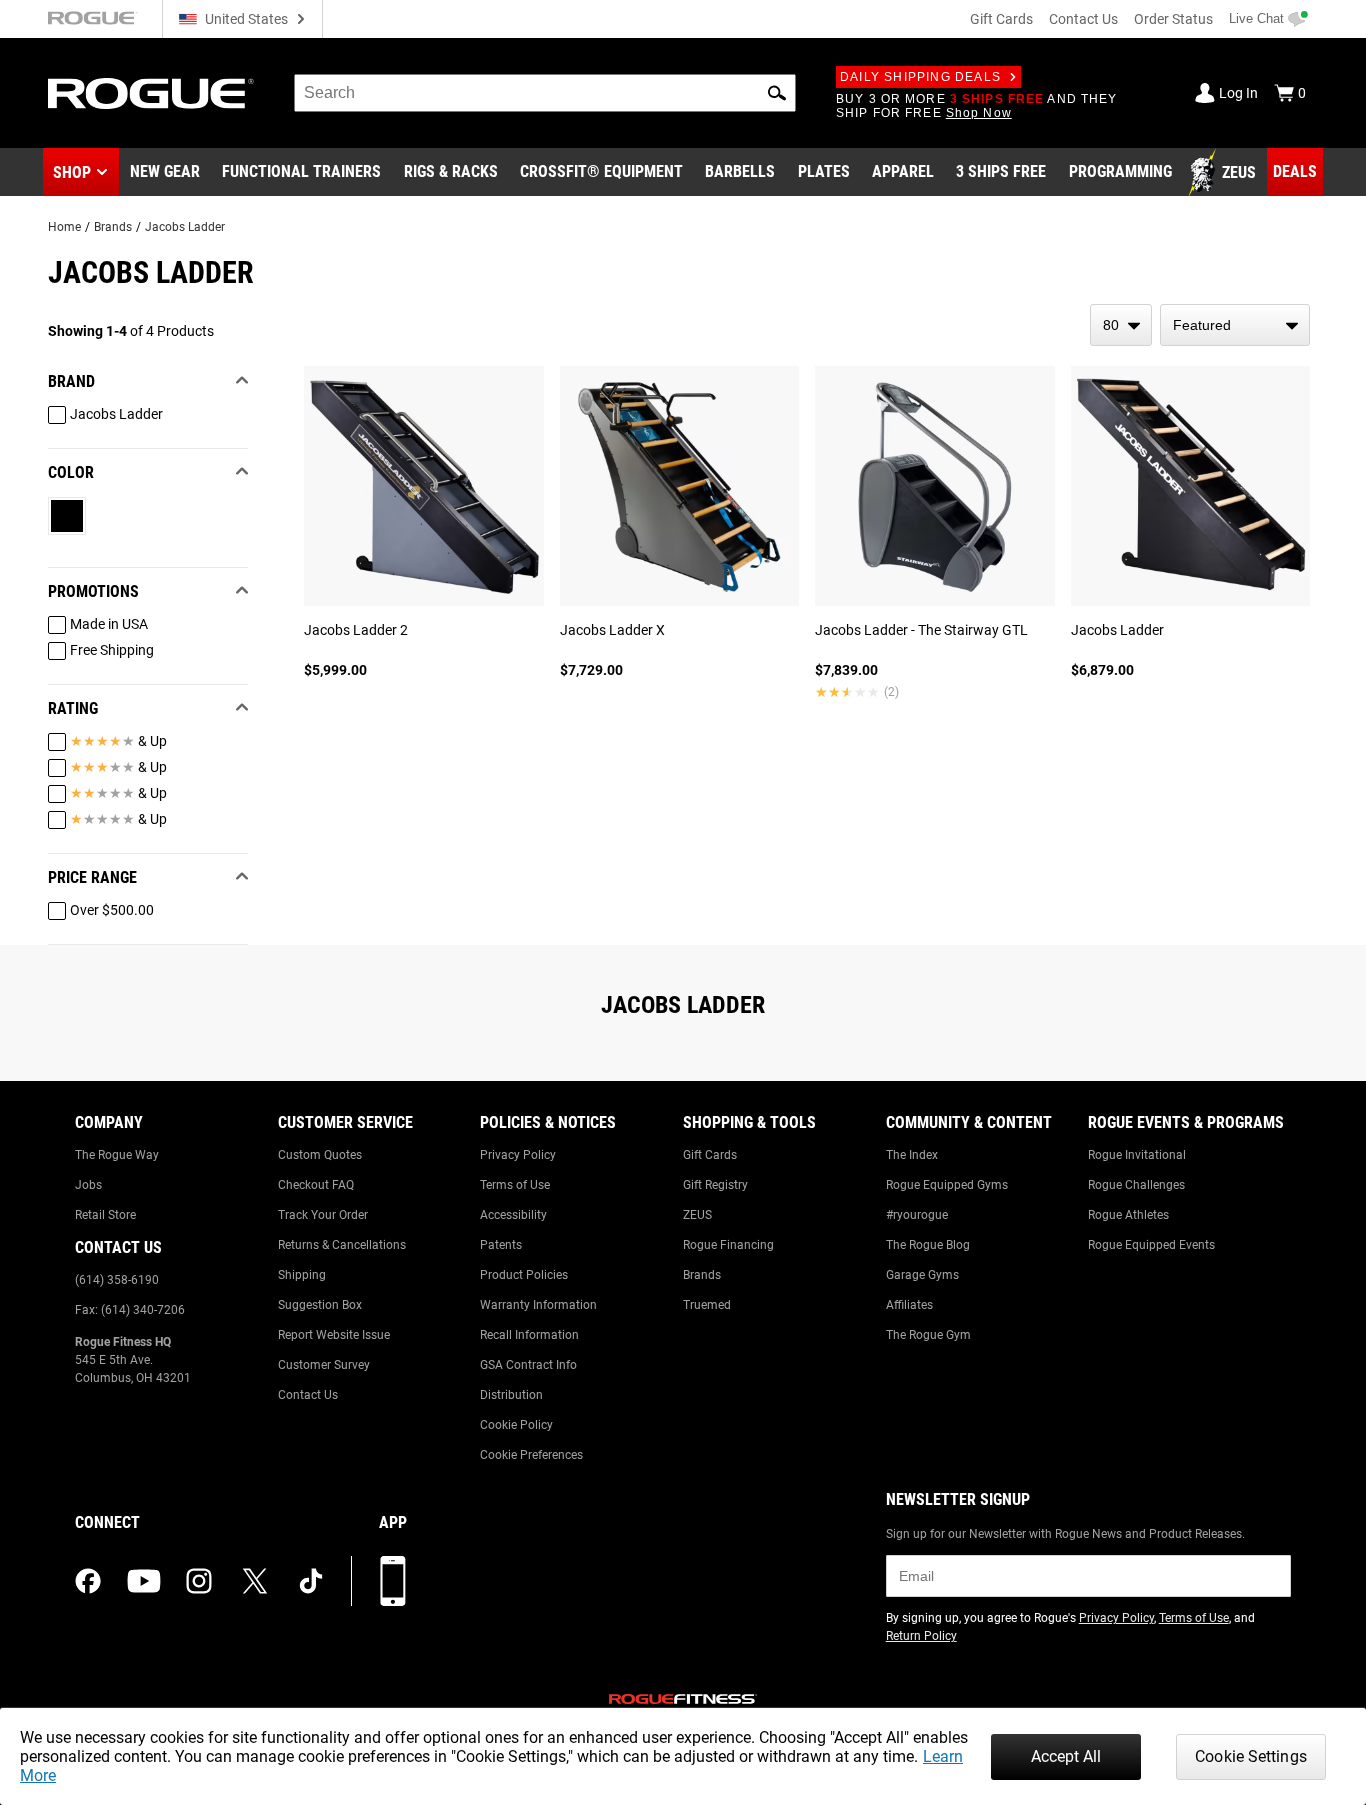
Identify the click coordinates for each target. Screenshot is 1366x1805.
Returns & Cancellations (342, 1245)
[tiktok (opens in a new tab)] (311, 1581)
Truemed (707, 1305)
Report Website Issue (334, 1335)
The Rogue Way (117, 1155)
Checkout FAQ (316, 1185)
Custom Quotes (320, 1155)
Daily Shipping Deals (920, 77)
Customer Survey (324, 1365)
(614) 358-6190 (117, 1280)
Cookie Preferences (531, 1455)
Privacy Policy (518, 1155)
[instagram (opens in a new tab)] (199, 1581)
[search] (545, 93)
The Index (912, 1155)
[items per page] (1121, 325)
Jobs (88, 1185)
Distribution (511, 1395)
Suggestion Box (320, 1305)
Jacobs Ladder (185, 227)
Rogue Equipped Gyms (947, 1185)
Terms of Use (515, 1185)
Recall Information (529, 1335)
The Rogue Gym (928, 1335)
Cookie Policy (516, 1425)
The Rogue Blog (928, 1245)
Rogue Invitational (1137, 1155)
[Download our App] (393, 1581)
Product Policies (524, 1275)
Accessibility (513, 1215)
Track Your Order (323, 1215)
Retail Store (105, 1215)
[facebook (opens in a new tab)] (88, 1581)
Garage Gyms (922, 1275)
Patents (501, 1245)
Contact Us (1083, 19)
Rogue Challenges (1136, 1185)
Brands (113, 227)
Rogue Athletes (1128, 1215)
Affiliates (909, 1305)
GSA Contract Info (528, 1365)
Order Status (1173, 19)
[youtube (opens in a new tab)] (144, 1581)
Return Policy (921, 1636)
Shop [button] (72, 172)
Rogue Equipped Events (1151, 1245)
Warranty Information (538, 1305)
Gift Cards (1001, 19)
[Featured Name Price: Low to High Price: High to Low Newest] (1235, 325)
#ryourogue (917, 1215)
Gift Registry (715, 1185)
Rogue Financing (728, 1245)
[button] (777, 93)
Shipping (302, 1275)
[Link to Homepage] (151, 93)
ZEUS (697, 1215)
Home (64, 227)
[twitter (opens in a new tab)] (255, 1581)
